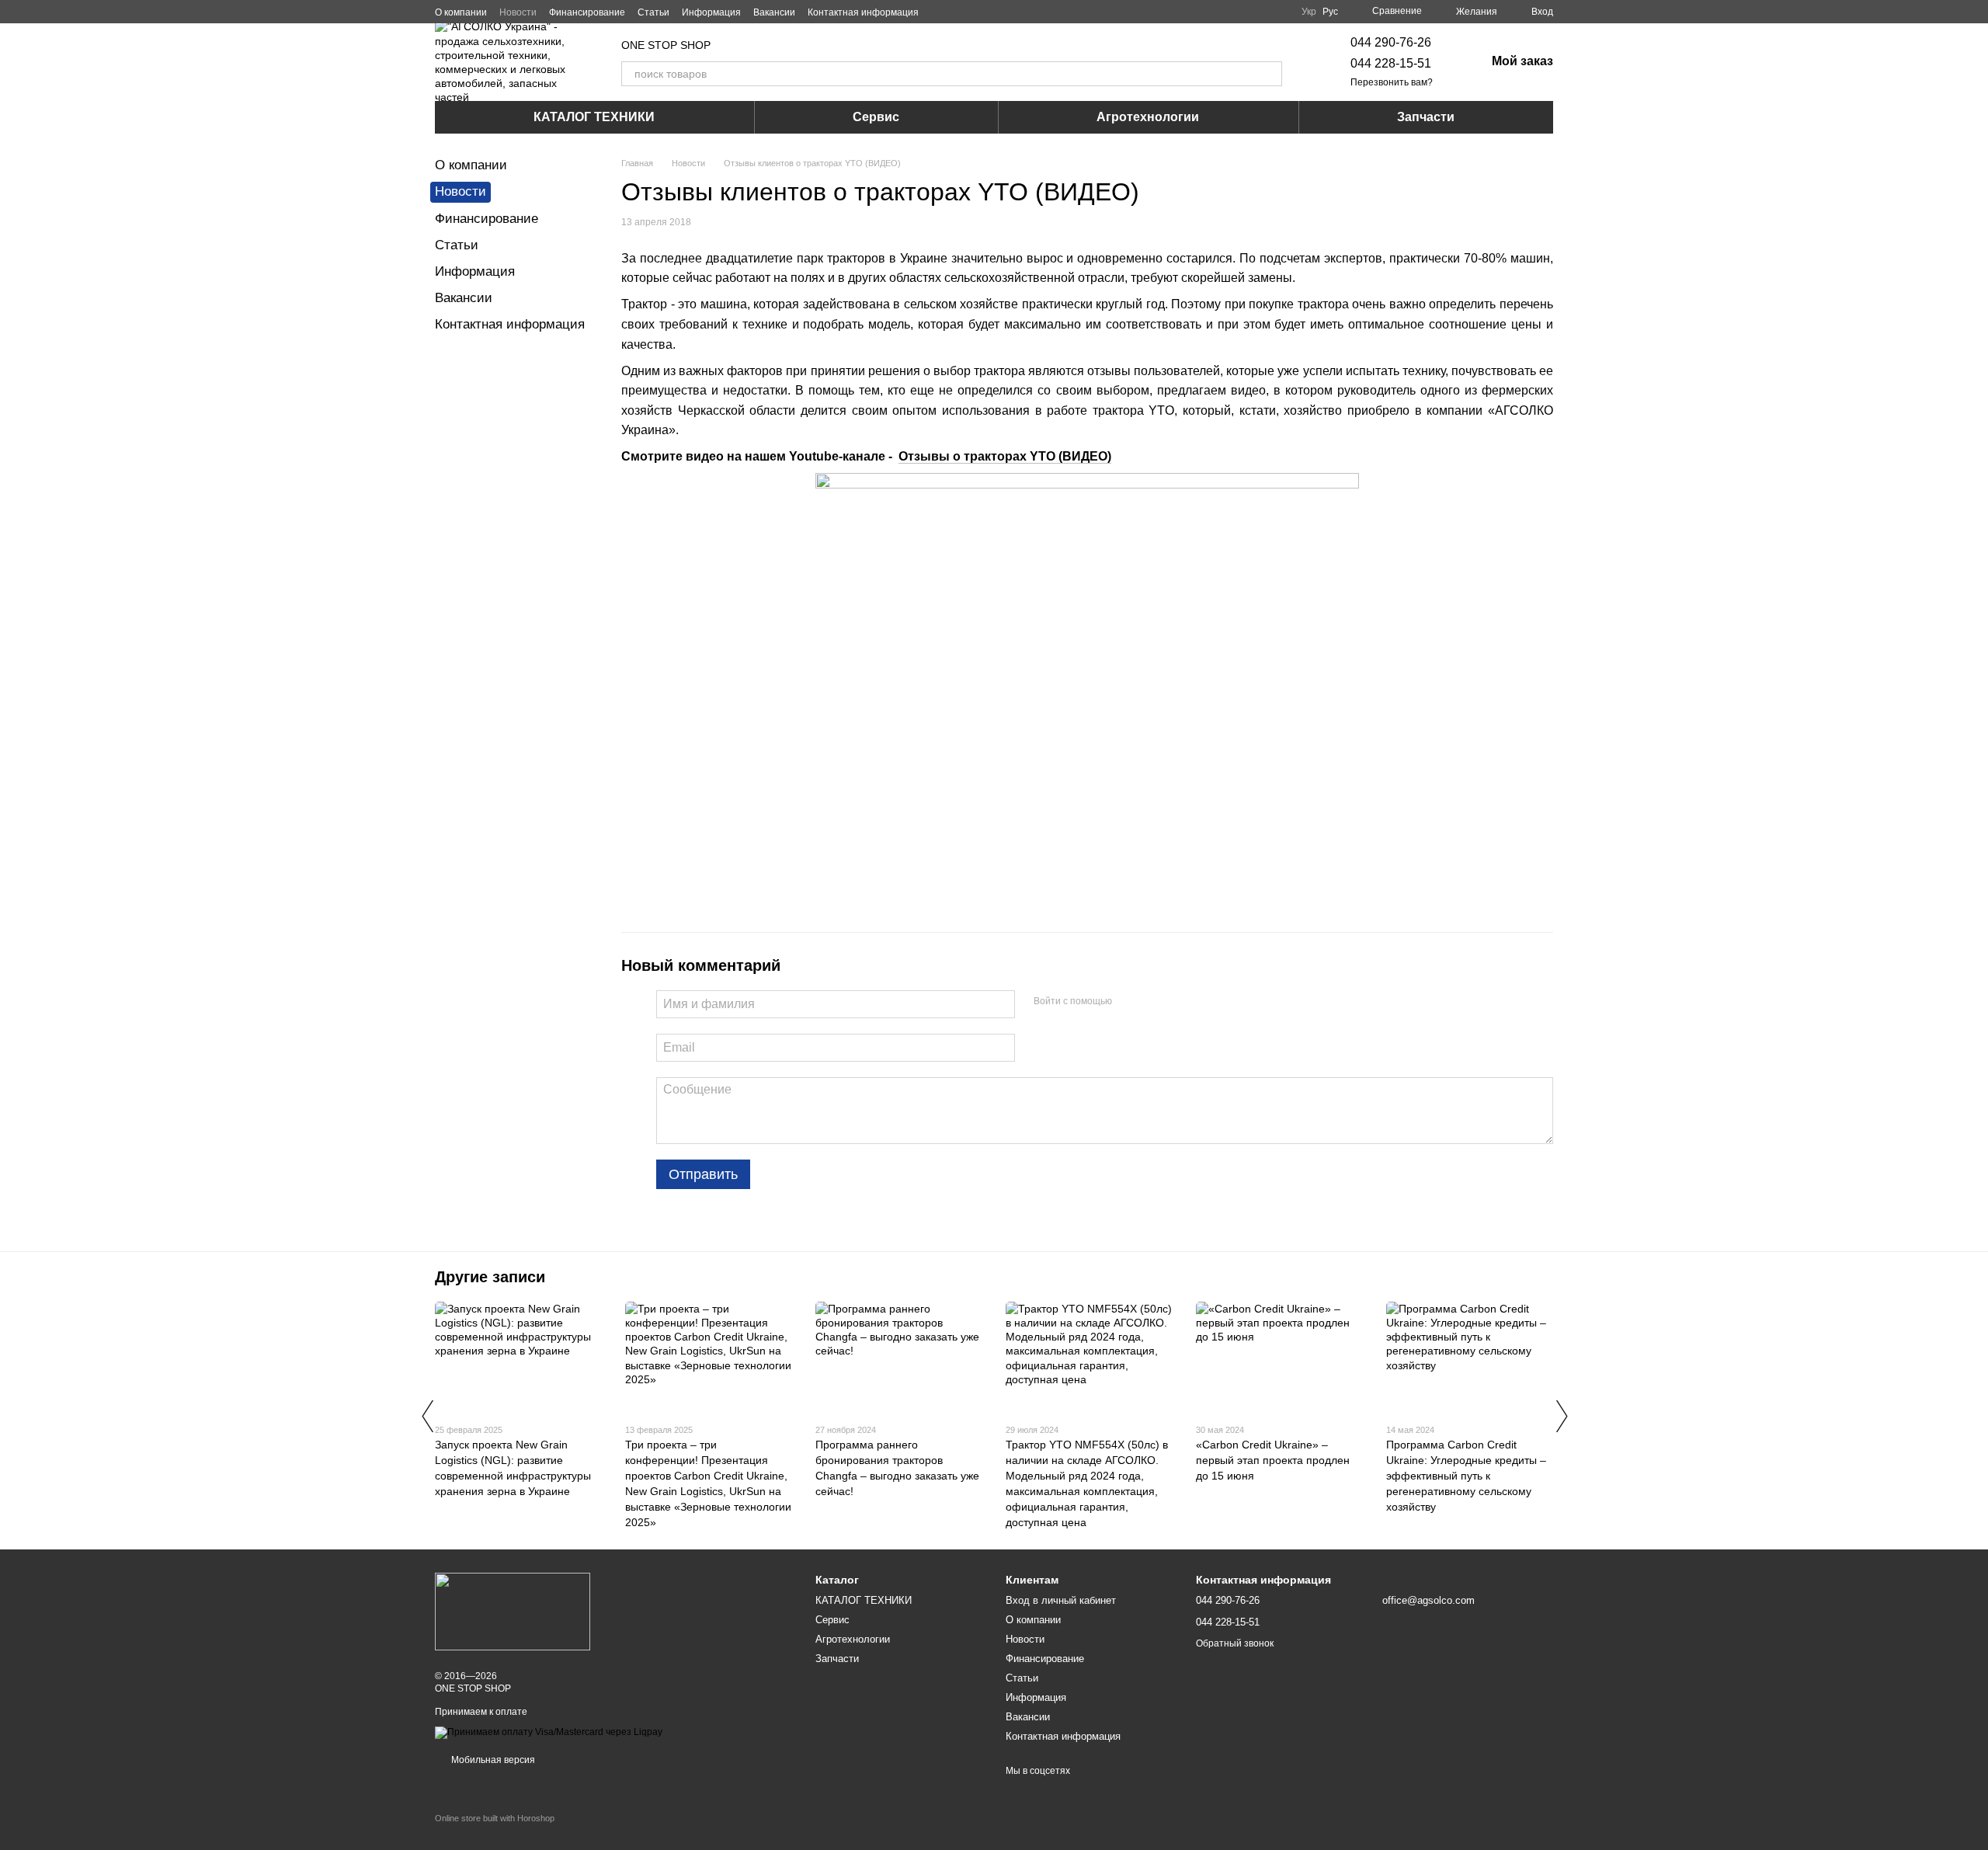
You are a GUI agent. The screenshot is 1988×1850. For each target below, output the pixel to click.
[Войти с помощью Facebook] (1129, 1002)
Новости (518, 12)
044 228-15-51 (1391, 63)
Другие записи (490, 1277)
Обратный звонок (1235, 1643)
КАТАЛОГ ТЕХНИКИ (594, 117)
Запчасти (1426, 117)
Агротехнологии (1148, 117)
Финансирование (587, 12)
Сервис (876, 117)
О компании (461, 12)
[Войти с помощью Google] (1154, 1002)
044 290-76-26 (1391, 42)
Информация (711, 12)
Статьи (653, 12)
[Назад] (427, 1416)
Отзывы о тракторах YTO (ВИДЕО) (1005, 456)
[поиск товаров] (1270, 74)
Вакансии (774, 12)
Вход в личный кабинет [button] (1061, 1600)
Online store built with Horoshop (495, 1818)
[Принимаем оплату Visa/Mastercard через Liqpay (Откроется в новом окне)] (549, 1732)
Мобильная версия (492, 1760)
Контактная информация (863, 12)
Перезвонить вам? (1392, 82)
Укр (1309, 12)
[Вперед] (1561, 1416)
